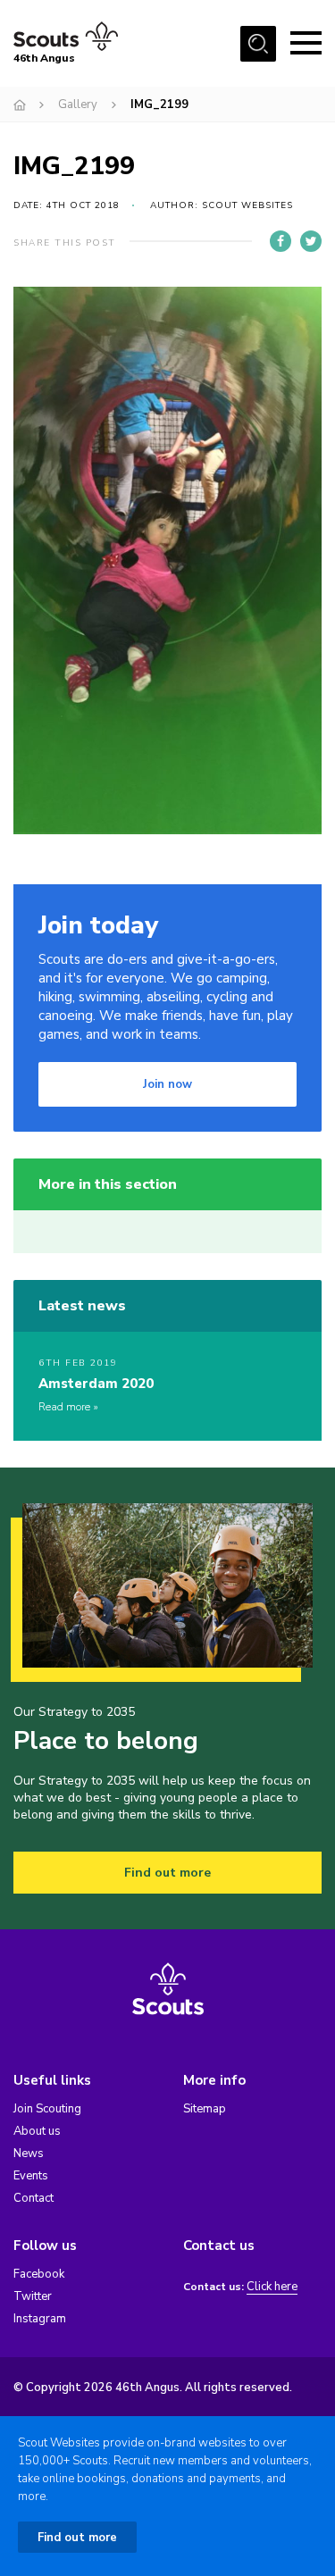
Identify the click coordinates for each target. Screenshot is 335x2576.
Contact (33, 2198)
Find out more (167, 1873)
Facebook (39, 2274)
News (29, 2154)
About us (37, 2131)
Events (31, 2176)
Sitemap (205, 2109)
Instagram (40, 2319)
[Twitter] (311, 241)
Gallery (78, 105)
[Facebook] (281, 241)
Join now (167, 1084)
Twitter (33, 2296)
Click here (272, 2287)
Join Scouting (47, 2109)
